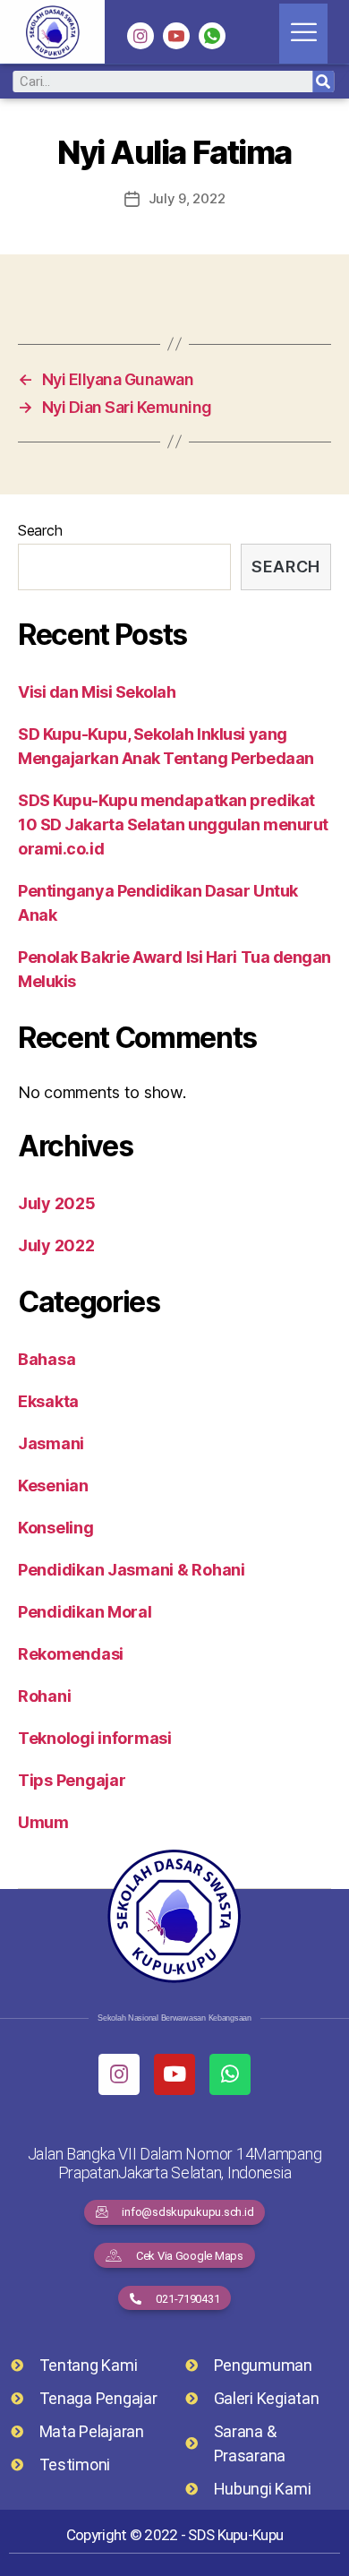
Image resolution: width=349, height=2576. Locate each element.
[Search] (323, 82)
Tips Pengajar (72, 1780)
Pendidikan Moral (85, 1612)
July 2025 (57, 1203)
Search (40, 530)
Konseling (56, 1528)
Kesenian (53, 1485)
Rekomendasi (71, 1654)
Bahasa (47, 1359)
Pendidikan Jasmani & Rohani (132, 1570)
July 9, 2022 (187, 198)
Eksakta (48, 1401)
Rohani (44, 1696)
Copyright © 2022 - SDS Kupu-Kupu (174, 2535)
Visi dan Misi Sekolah (97, 692)
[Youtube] (174, 2074)
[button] (175, 2212)
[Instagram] (140, 36)
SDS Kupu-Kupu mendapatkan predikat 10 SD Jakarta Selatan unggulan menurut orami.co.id (173, 824)
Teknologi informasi (95, 1738)
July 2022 (56, 1245)
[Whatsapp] (230, 2074)
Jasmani (51, 1443)
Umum (43, 1822)
